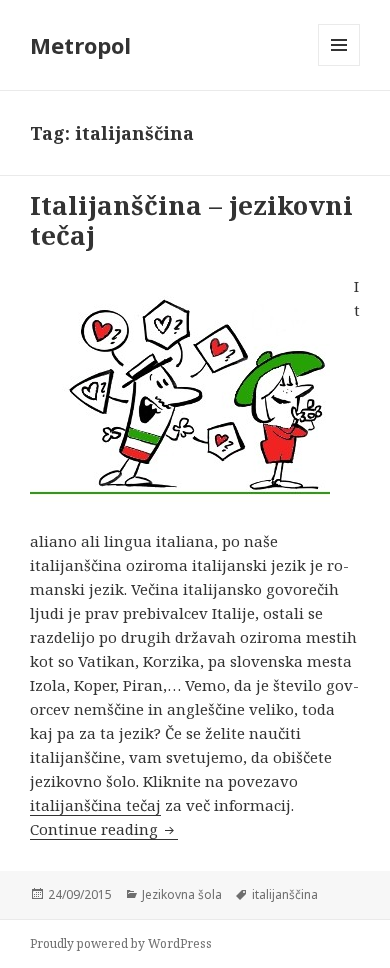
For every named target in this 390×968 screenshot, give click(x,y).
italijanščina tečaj (95, 805)
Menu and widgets (339, 65)
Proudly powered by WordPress (121, 943)
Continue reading (104, 829)
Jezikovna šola (182, 894)
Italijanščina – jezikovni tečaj (191, 220)
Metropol (80, 45)
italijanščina (285, 894)
